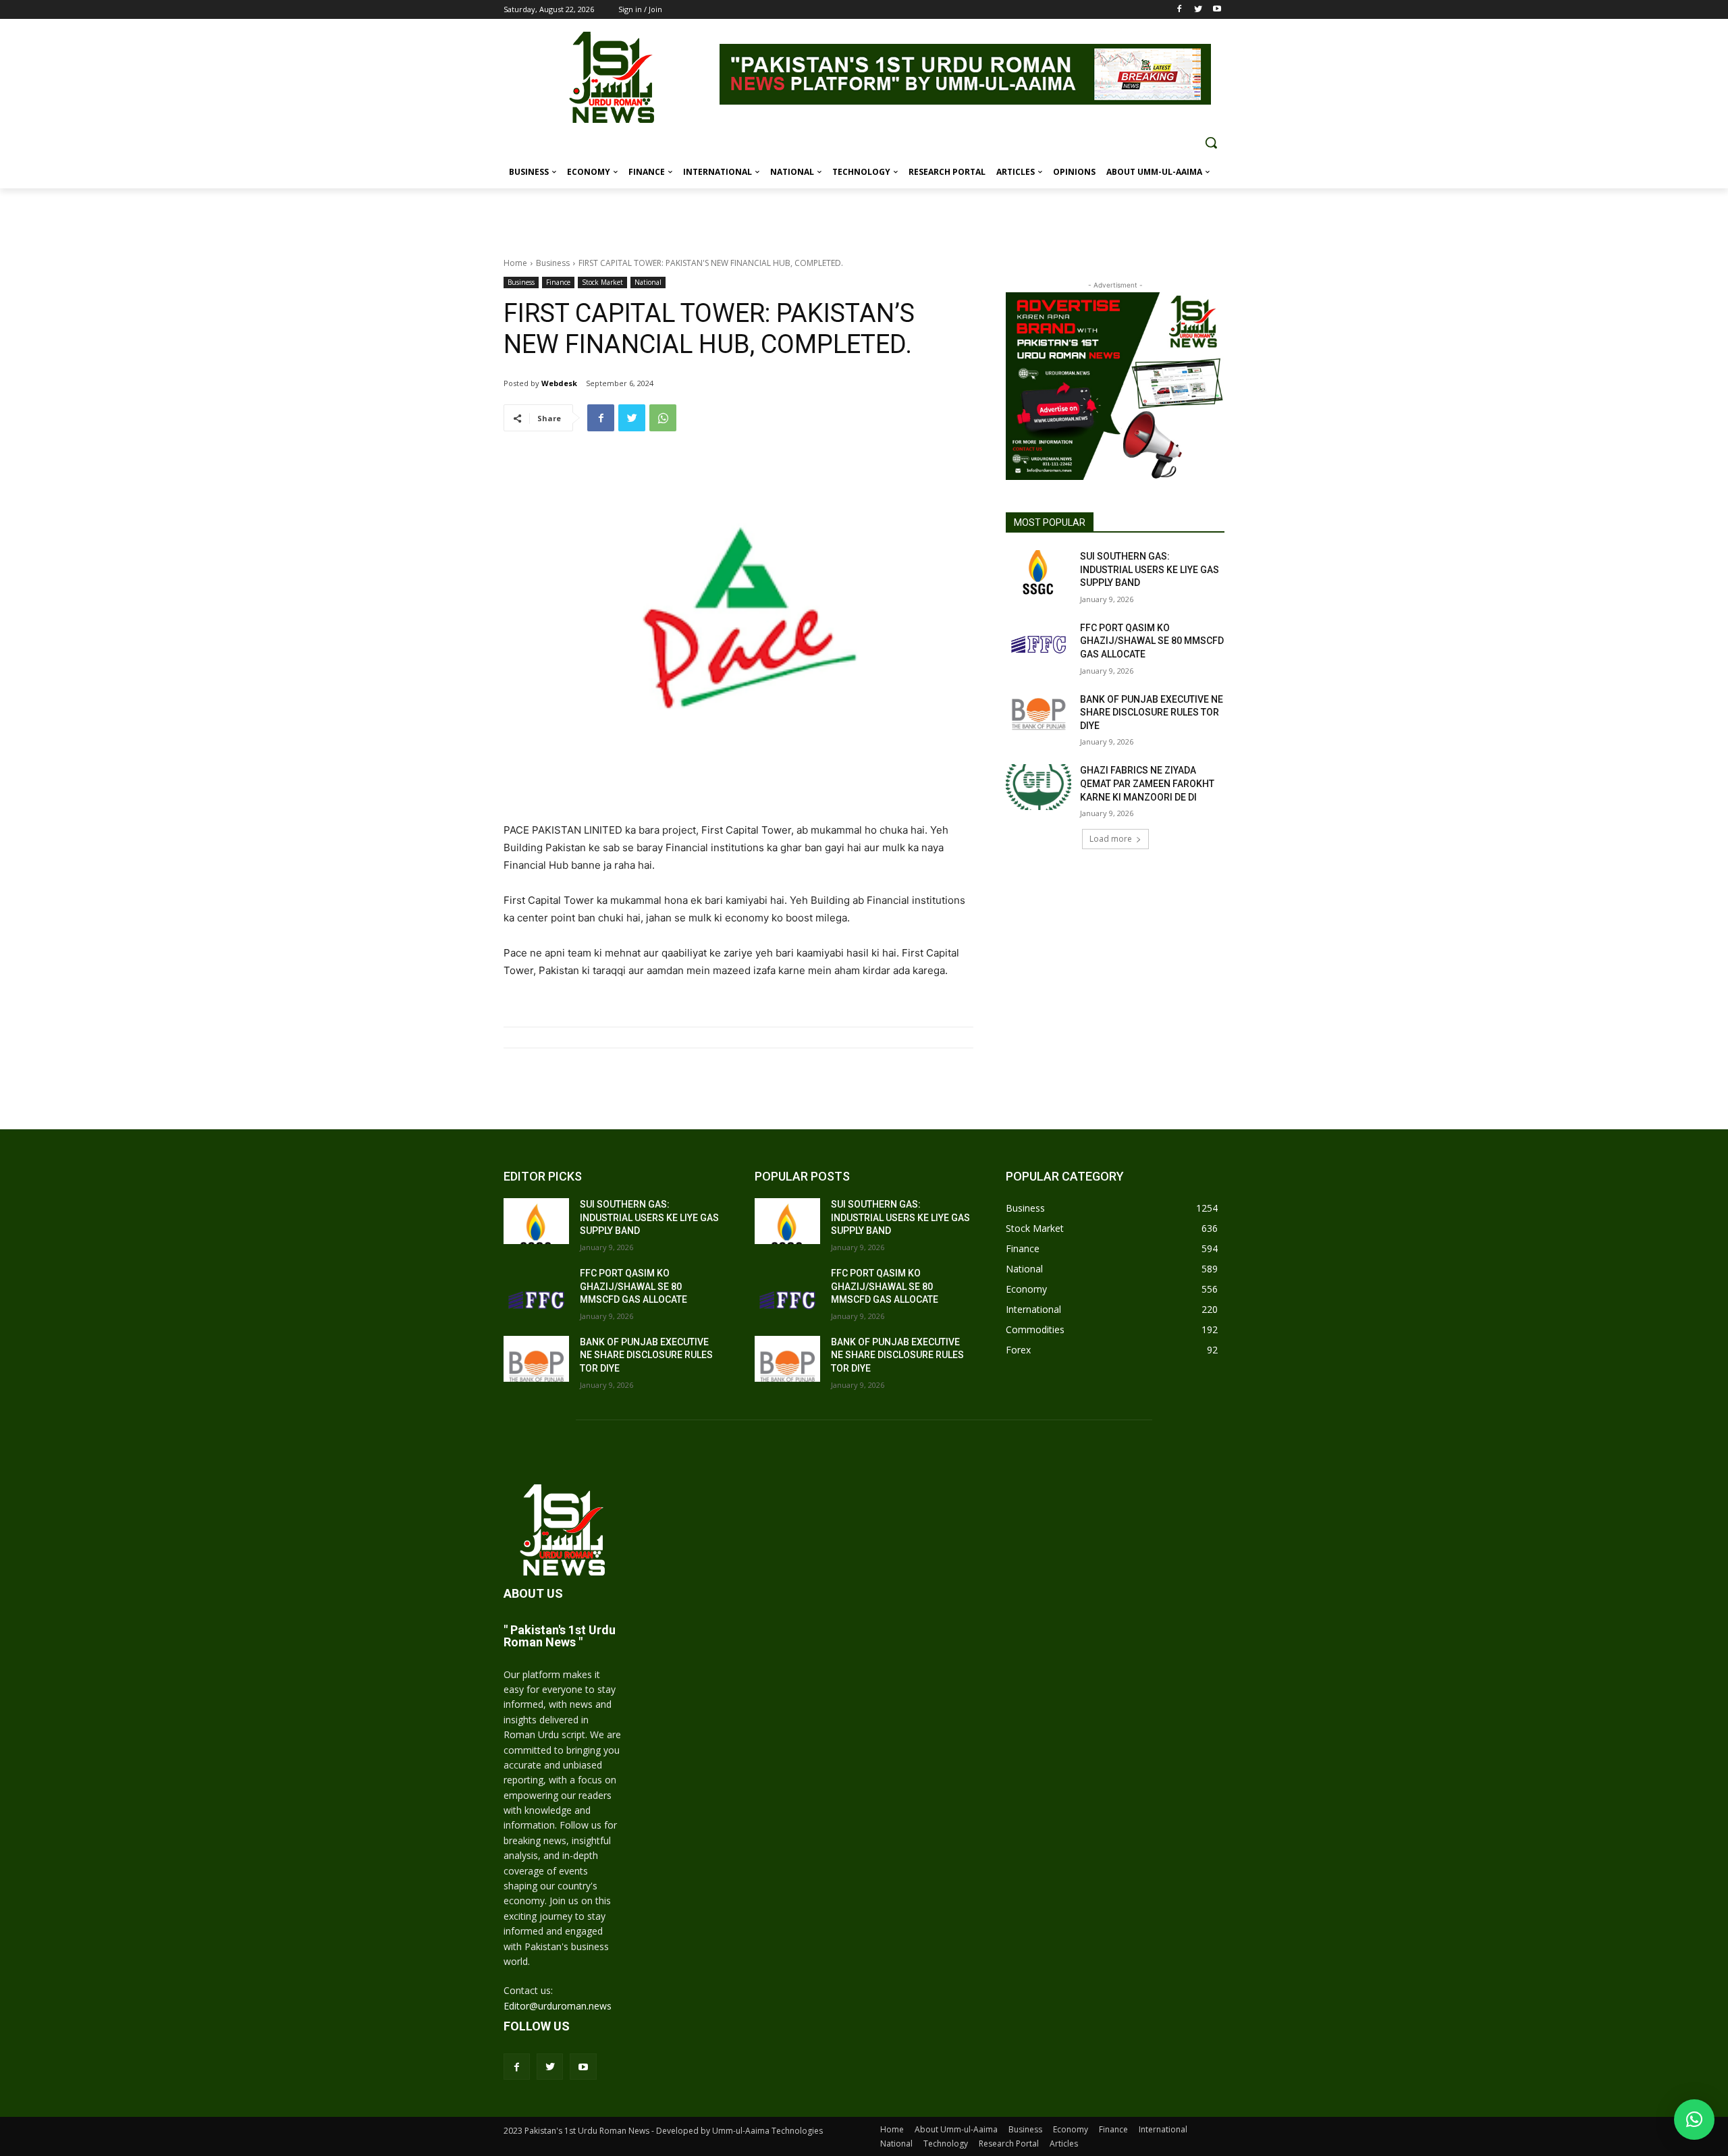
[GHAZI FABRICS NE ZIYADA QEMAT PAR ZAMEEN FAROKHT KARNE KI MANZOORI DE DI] (1038, 787)
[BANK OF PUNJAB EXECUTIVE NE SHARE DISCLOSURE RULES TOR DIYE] (1038, 716)
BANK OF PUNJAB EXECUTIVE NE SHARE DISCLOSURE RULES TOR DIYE (1152, 712)
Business (553, 263)
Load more (1111, 839)
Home (515, 263)
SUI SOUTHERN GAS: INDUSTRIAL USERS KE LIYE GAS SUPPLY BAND (1150, 569)
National (648, 282)
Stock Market (602, 282)
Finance (558, 282)
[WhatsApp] (663, 418)
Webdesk (559, 383)
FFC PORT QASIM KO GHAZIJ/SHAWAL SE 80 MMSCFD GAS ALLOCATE (1152, 641)
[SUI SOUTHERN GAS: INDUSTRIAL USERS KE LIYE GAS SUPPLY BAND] (1038, 573)
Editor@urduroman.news (558, 2006)
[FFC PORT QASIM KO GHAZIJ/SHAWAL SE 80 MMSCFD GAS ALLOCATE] (1038, 645)
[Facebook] (1180, 10)
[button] (1211, 142)
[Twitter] (1198, 10)
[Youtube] (1217, 10)
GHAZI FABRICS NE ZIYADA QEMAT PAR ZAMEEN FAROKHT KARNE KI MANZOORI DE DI (1147, 783)
